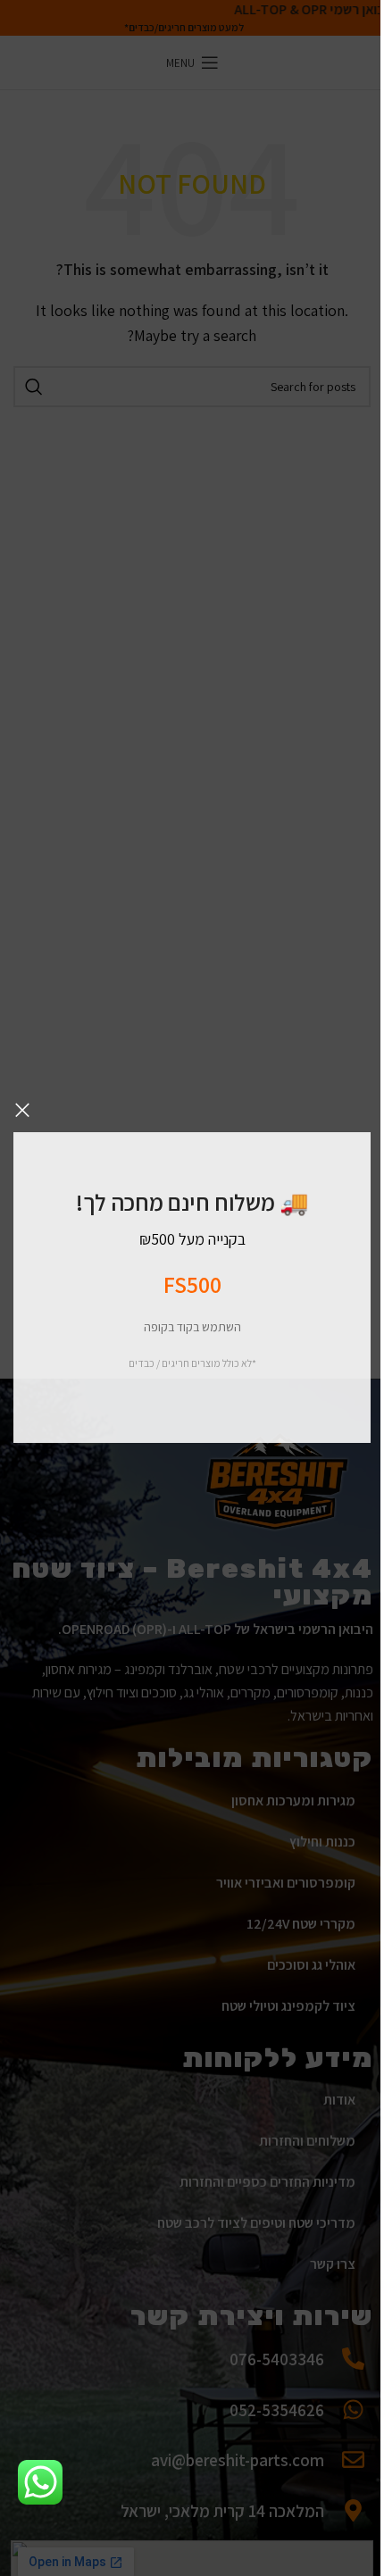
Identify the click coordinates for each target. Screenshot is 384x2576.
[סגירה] (22, 1110)
